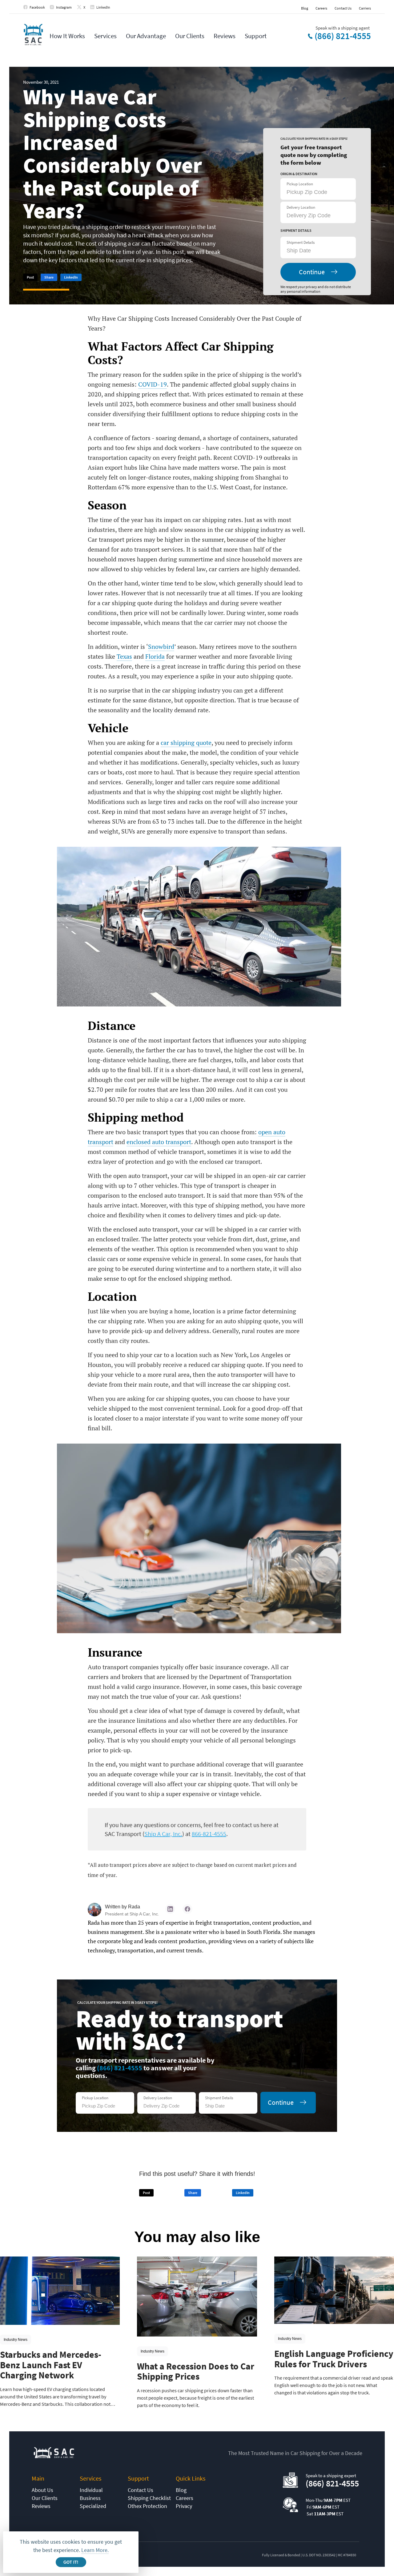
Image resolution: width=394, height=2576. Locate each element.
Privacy (184, 2506)
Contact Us (343, 8)
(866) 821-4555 (343, 36)
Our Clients (190, 36)
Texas (124, 656)
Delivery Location (301, 207)
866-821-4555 (209, 1834)
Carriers (365, 8)
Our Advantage (146, 36)
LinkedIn (103, 7)
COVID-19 (153, 384)
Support (256, 36)
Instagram (64, 7)
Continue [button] (312, 272)
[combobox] (317, 251)
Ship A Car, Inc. (163, 1834)
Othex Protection (147, 2506)
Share (49, 277)
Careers (321, 8)
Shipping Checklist (149, 2498)
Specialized (93, 2506)
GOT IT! (71, 2562)
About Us (42, 2490)
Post (30, 277)
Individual (91, 2490)
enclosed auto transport (159, 1142)
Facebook (37, 7)
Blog (305, 8)
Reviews (225, 36)
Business (90, 2498)
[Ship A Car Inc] (33, 35)
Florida (155, 656)
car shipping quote (186, 743)
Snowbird (161, 647)
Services (105, 36)
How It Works (67, 36)
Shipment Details (301, 242)
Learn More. (95, 2550)
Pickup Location (300, 184)
